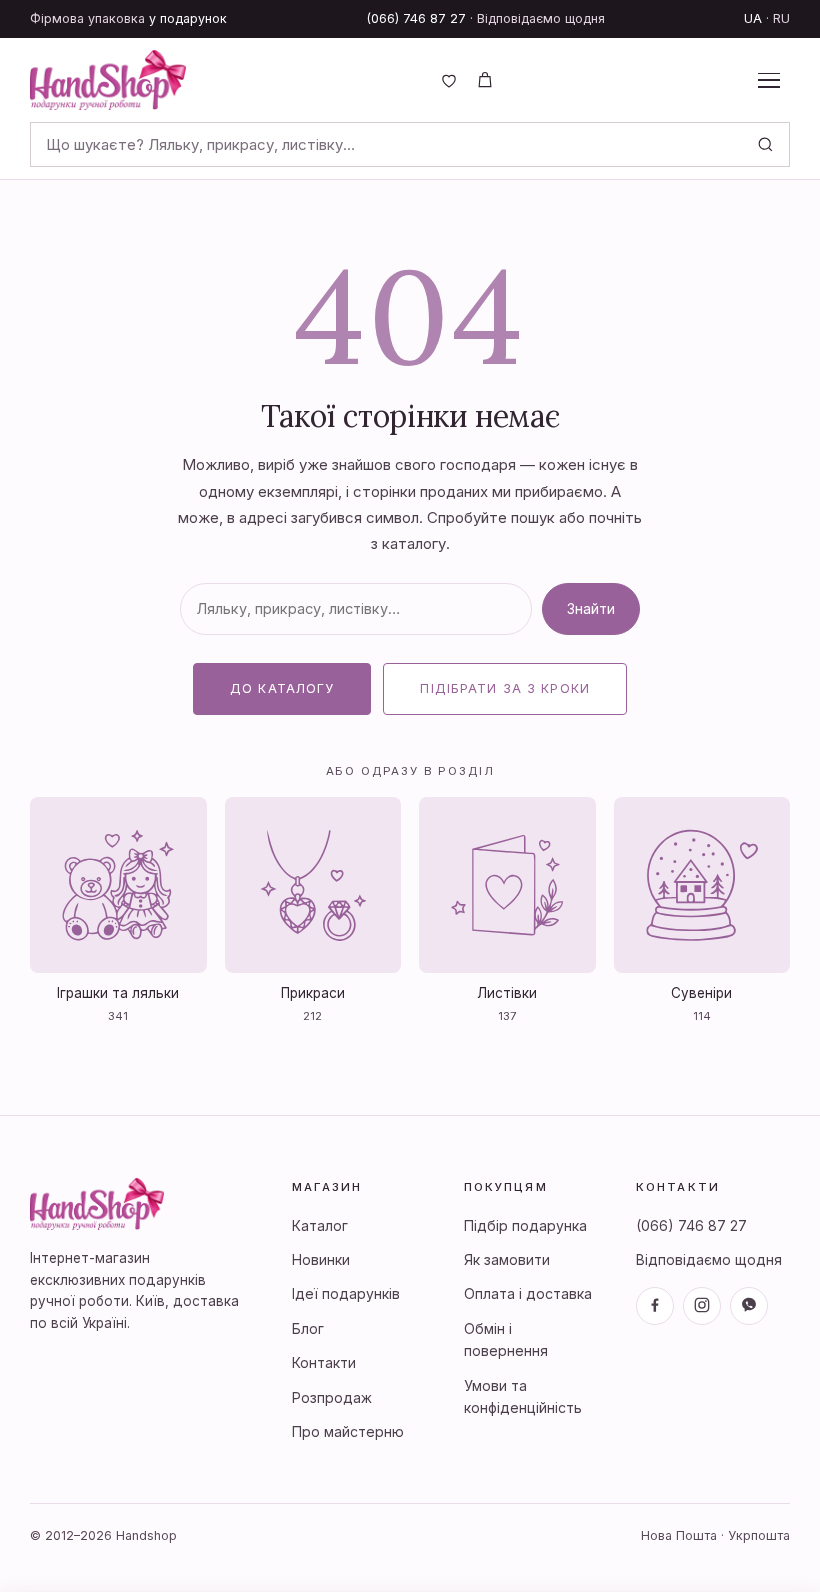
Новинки (321, 1259)
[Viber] (749, 1306)
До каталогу (282, 688)
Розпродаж (332, 1397)
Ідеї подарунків (346, 1293)
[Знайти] (765, 144)
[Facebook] (655, 1306)
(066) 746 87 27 (416, 18)
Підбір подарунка (525, 1225)
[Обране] (449, 80)
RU (781, 18)
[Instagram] (702, 1306)
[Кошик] (485, 80)
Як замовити (507, 1259)
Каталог (320, 1225)
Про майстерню (348, 1431)
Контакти (324, 1362)
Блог (308, 1328)
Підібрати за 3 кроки (505, 688)
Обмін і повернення (506, 1339)
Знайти (591, 608)
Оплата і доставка (528, 1293)
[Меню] (769, 80)
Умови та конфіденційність (523, 1396)
